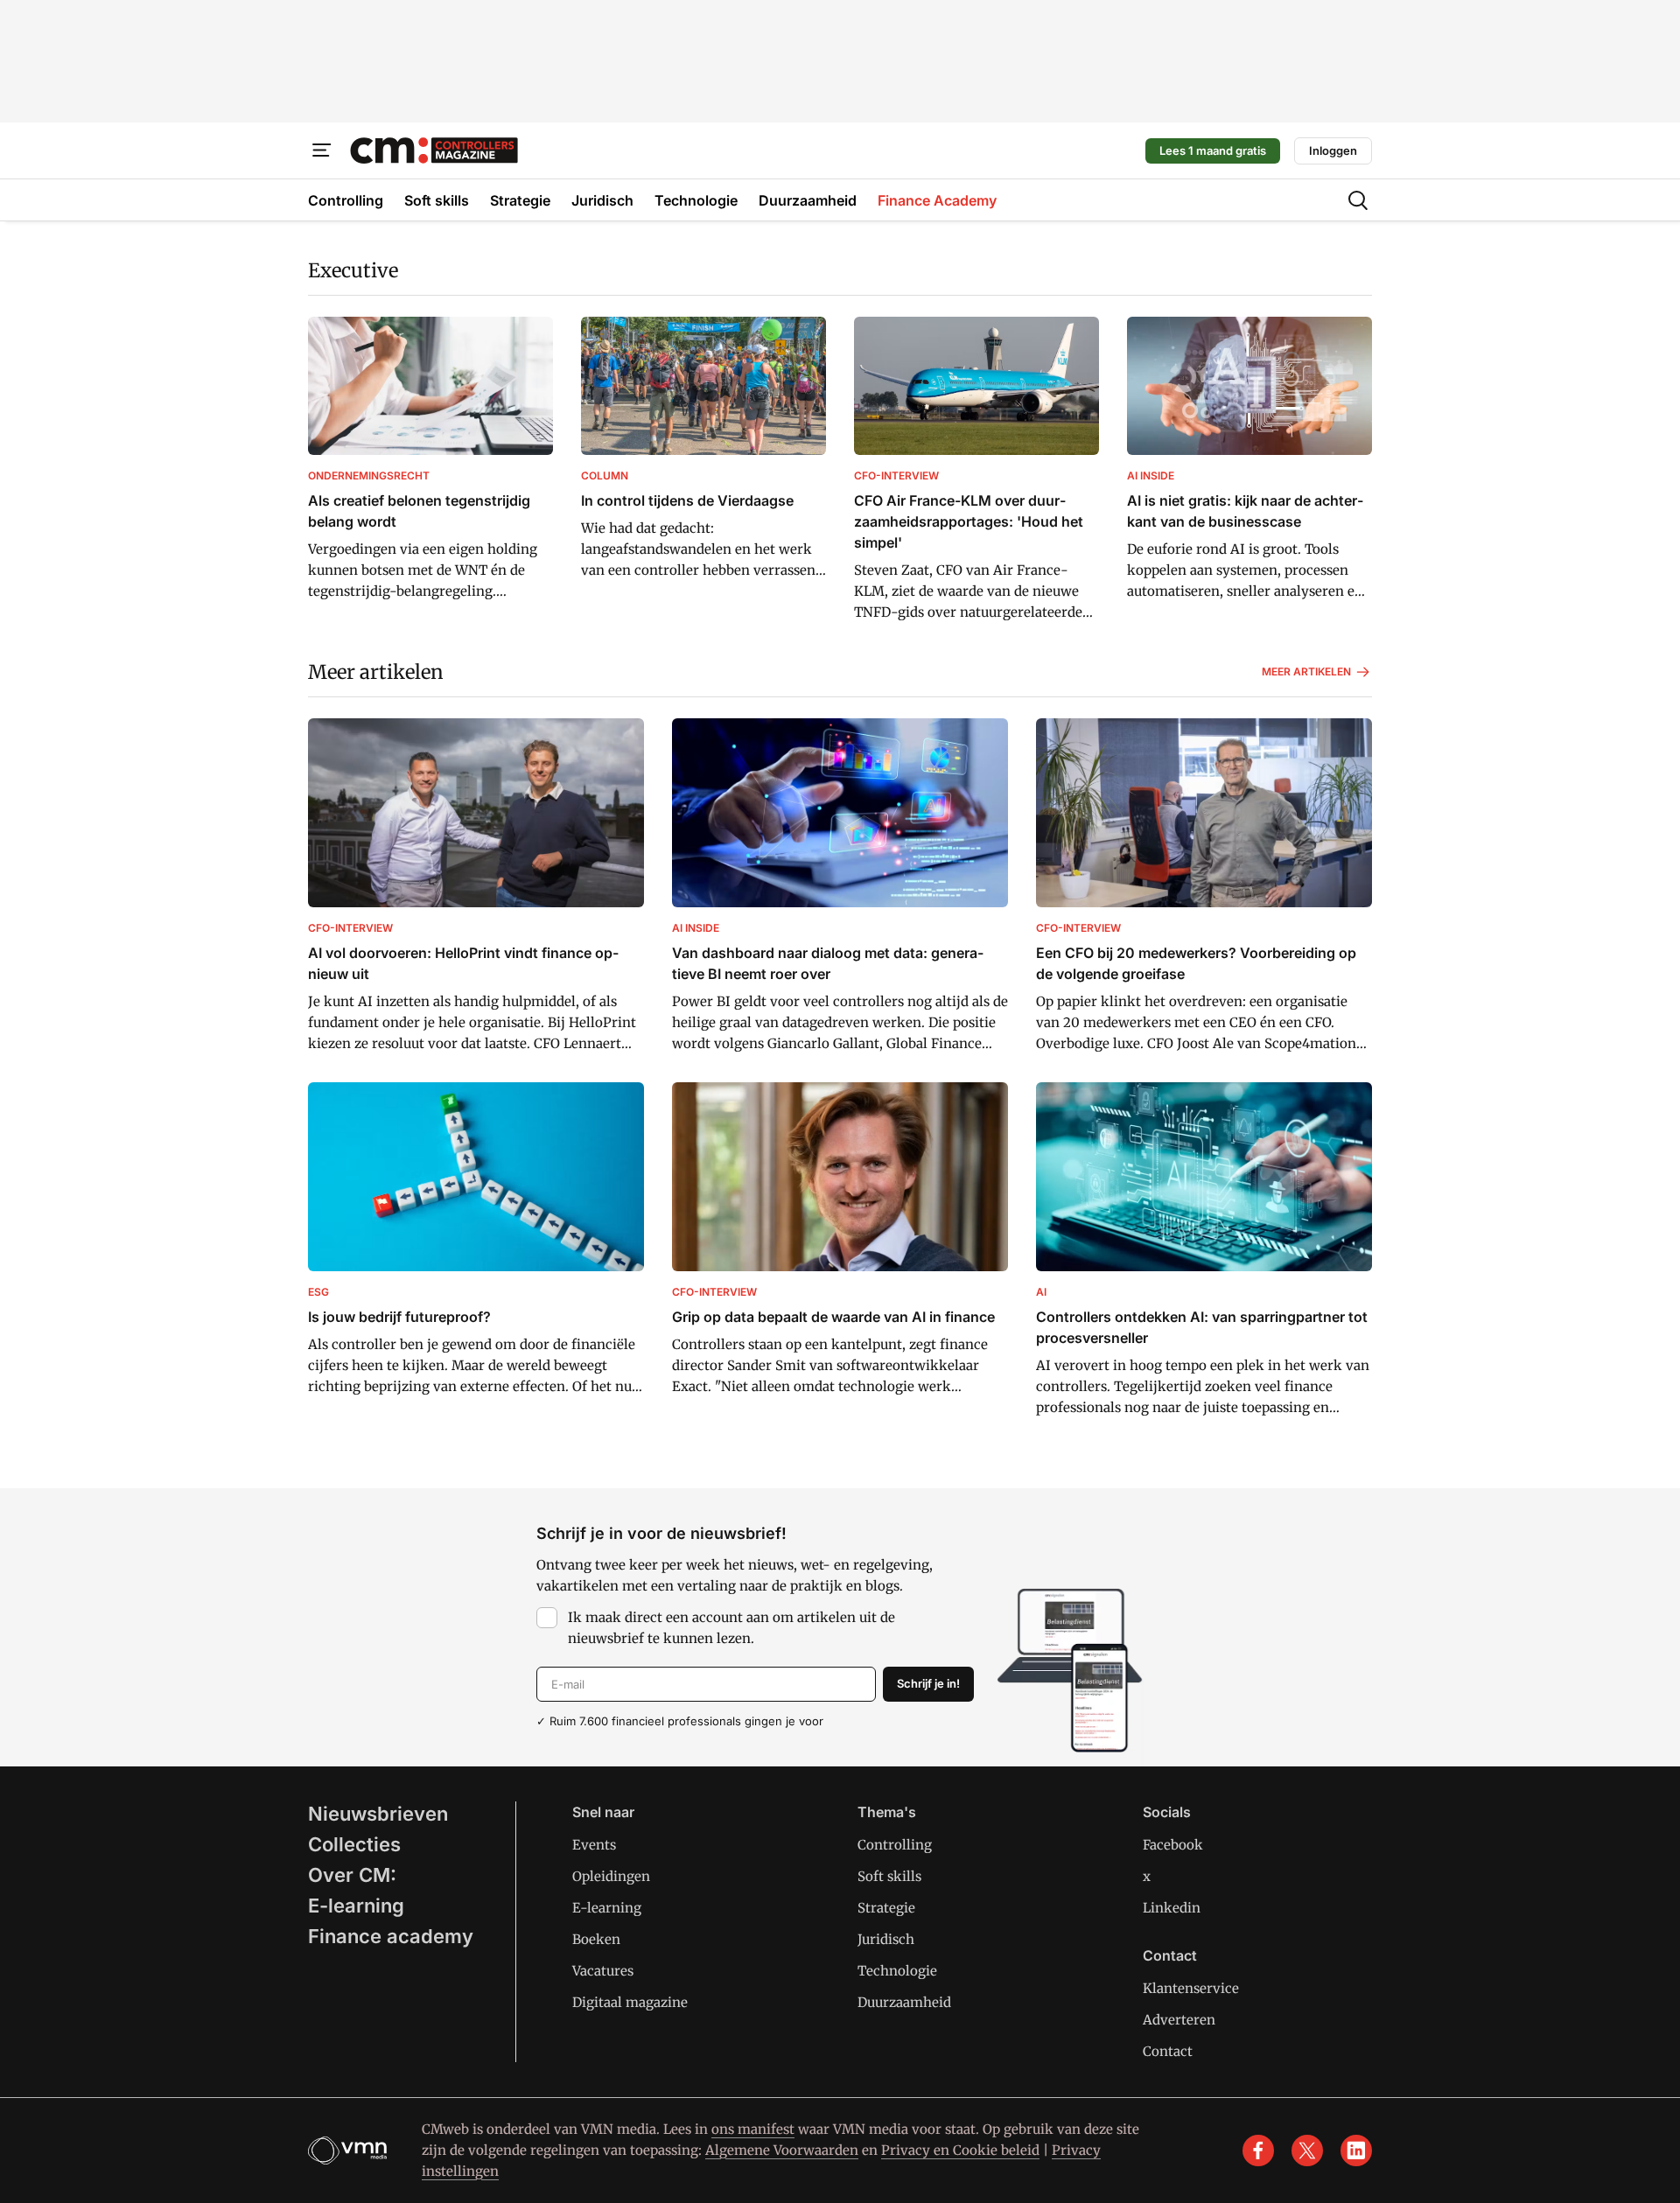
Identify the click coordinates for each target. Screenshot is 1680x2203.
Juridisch (886, 1939)
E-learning (356, 1906)
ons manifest (753, 2129)
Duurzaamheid (904, 2002)
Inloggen (1333, 150)
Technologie (897, 1971)
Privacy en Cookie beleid (960, 2150)
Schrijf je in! (928, 1683)
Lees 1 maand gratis (1213, 150)
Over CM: (352, 1875)
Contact (1168, 2051)
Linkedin (1172, 1908)
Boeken (596, 1939)
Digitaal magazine (630, 2002)
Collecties (354, 1844)
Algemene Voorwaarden (782, 2150)
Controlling (895, 1845)
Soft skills (889, 1876)
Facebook (1173, 1845)
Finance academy (391, 1936)
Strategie (886, 1908)
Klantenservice (1191, 1988)
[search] (1358, 200)
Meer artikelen (376, 672)
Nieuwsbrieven (378, 1814)
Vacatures (603, 1971)
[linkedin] (1356, 2151)
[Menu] (322, 150)
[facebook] (1258, 2151)
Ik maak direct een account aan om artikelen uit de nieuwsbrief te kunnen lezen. (731, 1628)
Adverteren (1179, 2020)
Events (594, 1845)
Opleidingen (611, 1876)
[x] (1307, 2151)
